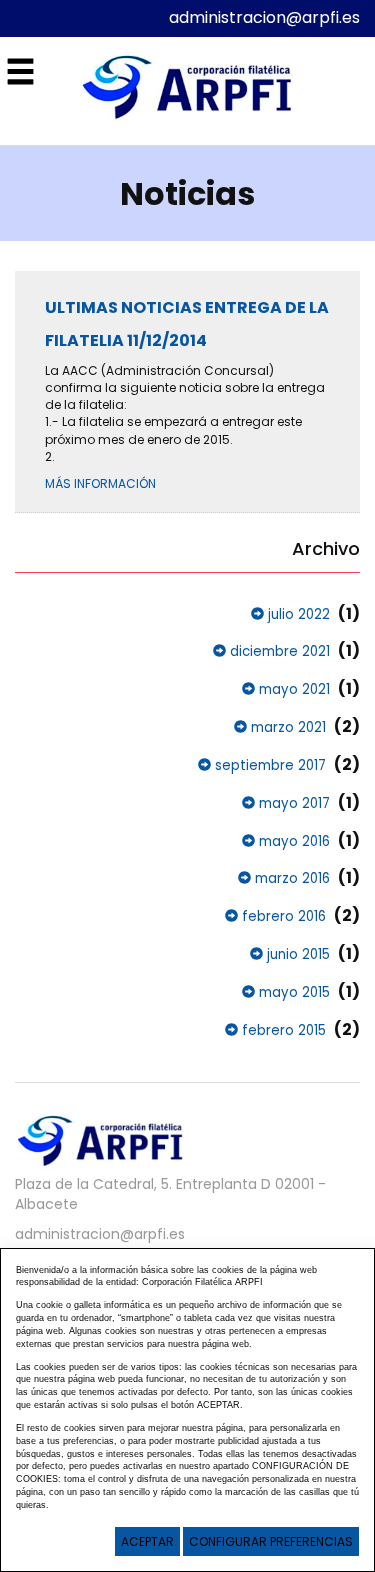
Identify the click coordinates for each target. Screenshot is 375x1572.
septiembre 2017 (268, 765)
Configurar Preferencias (271, 1541)
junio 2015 (296, 954)
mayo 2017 (292, 803)
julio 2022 (297, 614)
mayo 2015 (292, 992)
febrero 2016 (282, 916)
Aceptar (147, 1541)
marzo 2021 (286, 727)
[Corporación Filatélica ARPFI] (188, 89)
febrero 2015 (282, 1030)
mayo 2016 (292, 841)
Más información (100, 483)
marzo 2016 (290, 878)
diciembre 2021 (278, 651)
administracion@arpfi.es (264, 17)
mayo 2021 (292, 689)
